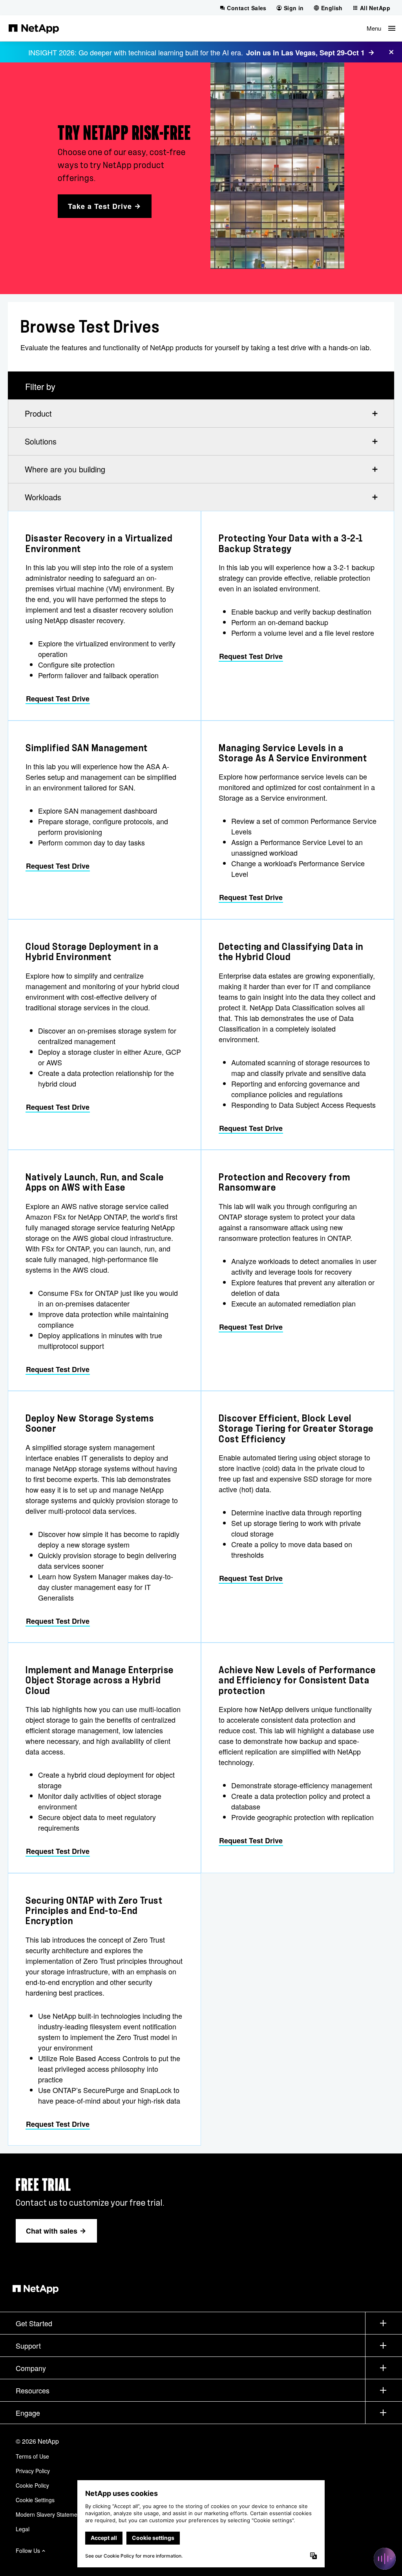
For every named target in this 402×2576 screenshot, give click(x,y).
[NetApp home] (34, 28)
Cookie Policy (32, 2485)
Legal (23, 2529)
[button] (381, 28)
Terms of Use (32, 2456)
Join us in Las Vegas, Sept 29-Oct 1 (305, 53)
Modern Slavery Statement (49, 2514)
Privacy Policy (33, 2471)
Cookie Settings (35, 2500)
